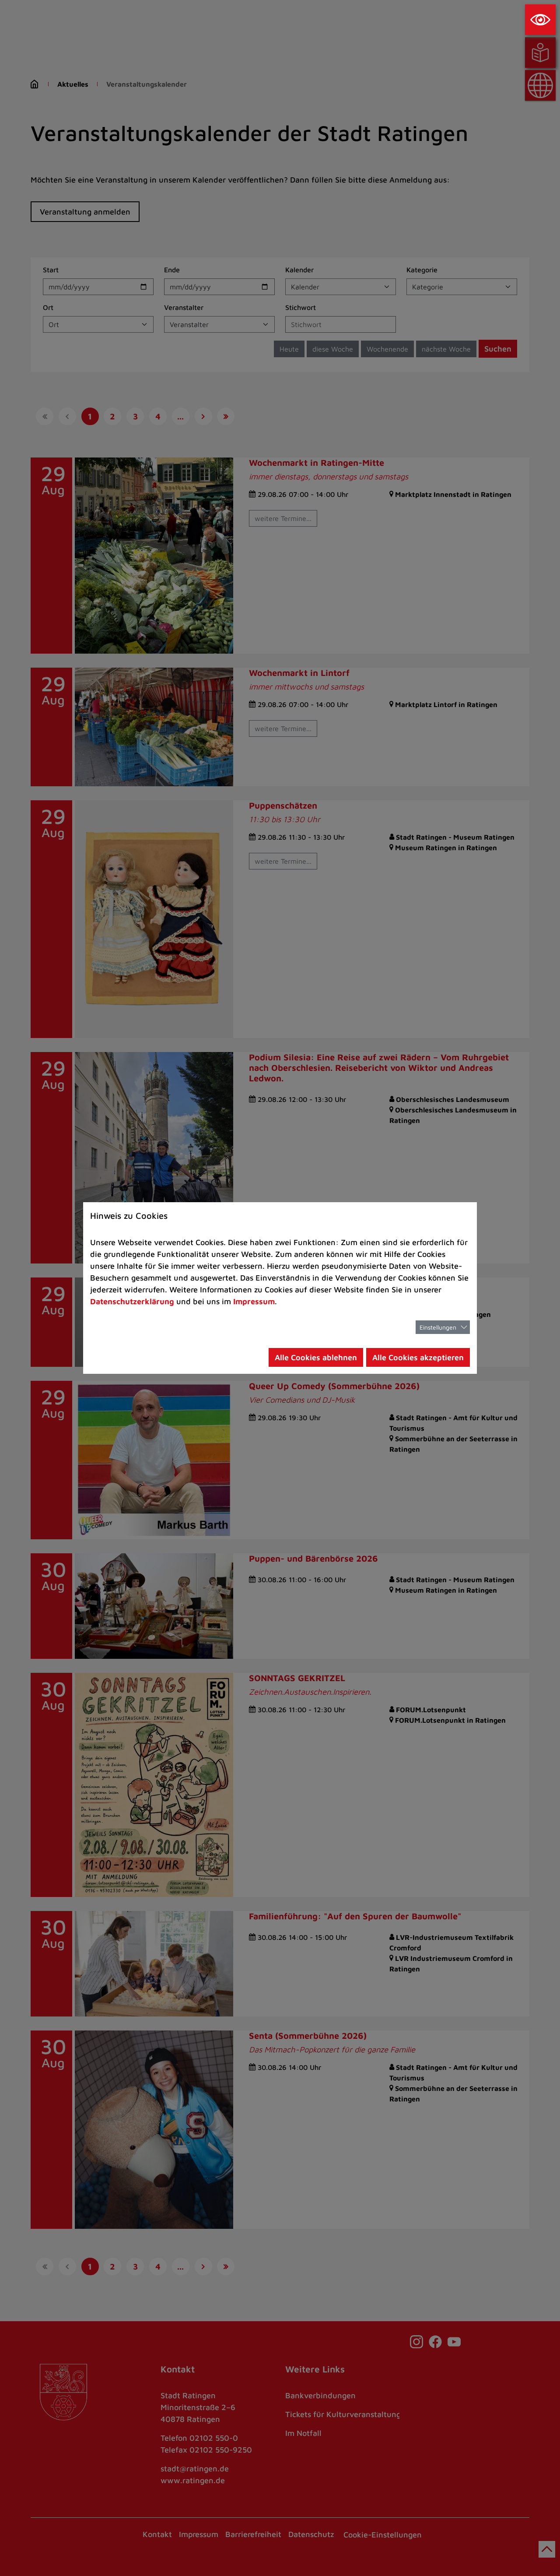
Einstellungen (438, 1327)
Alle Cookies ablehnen (316, 1357)
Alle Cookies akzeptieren (418, 1357)
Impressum (254, 1301)
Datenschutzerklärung (132, 1301)
